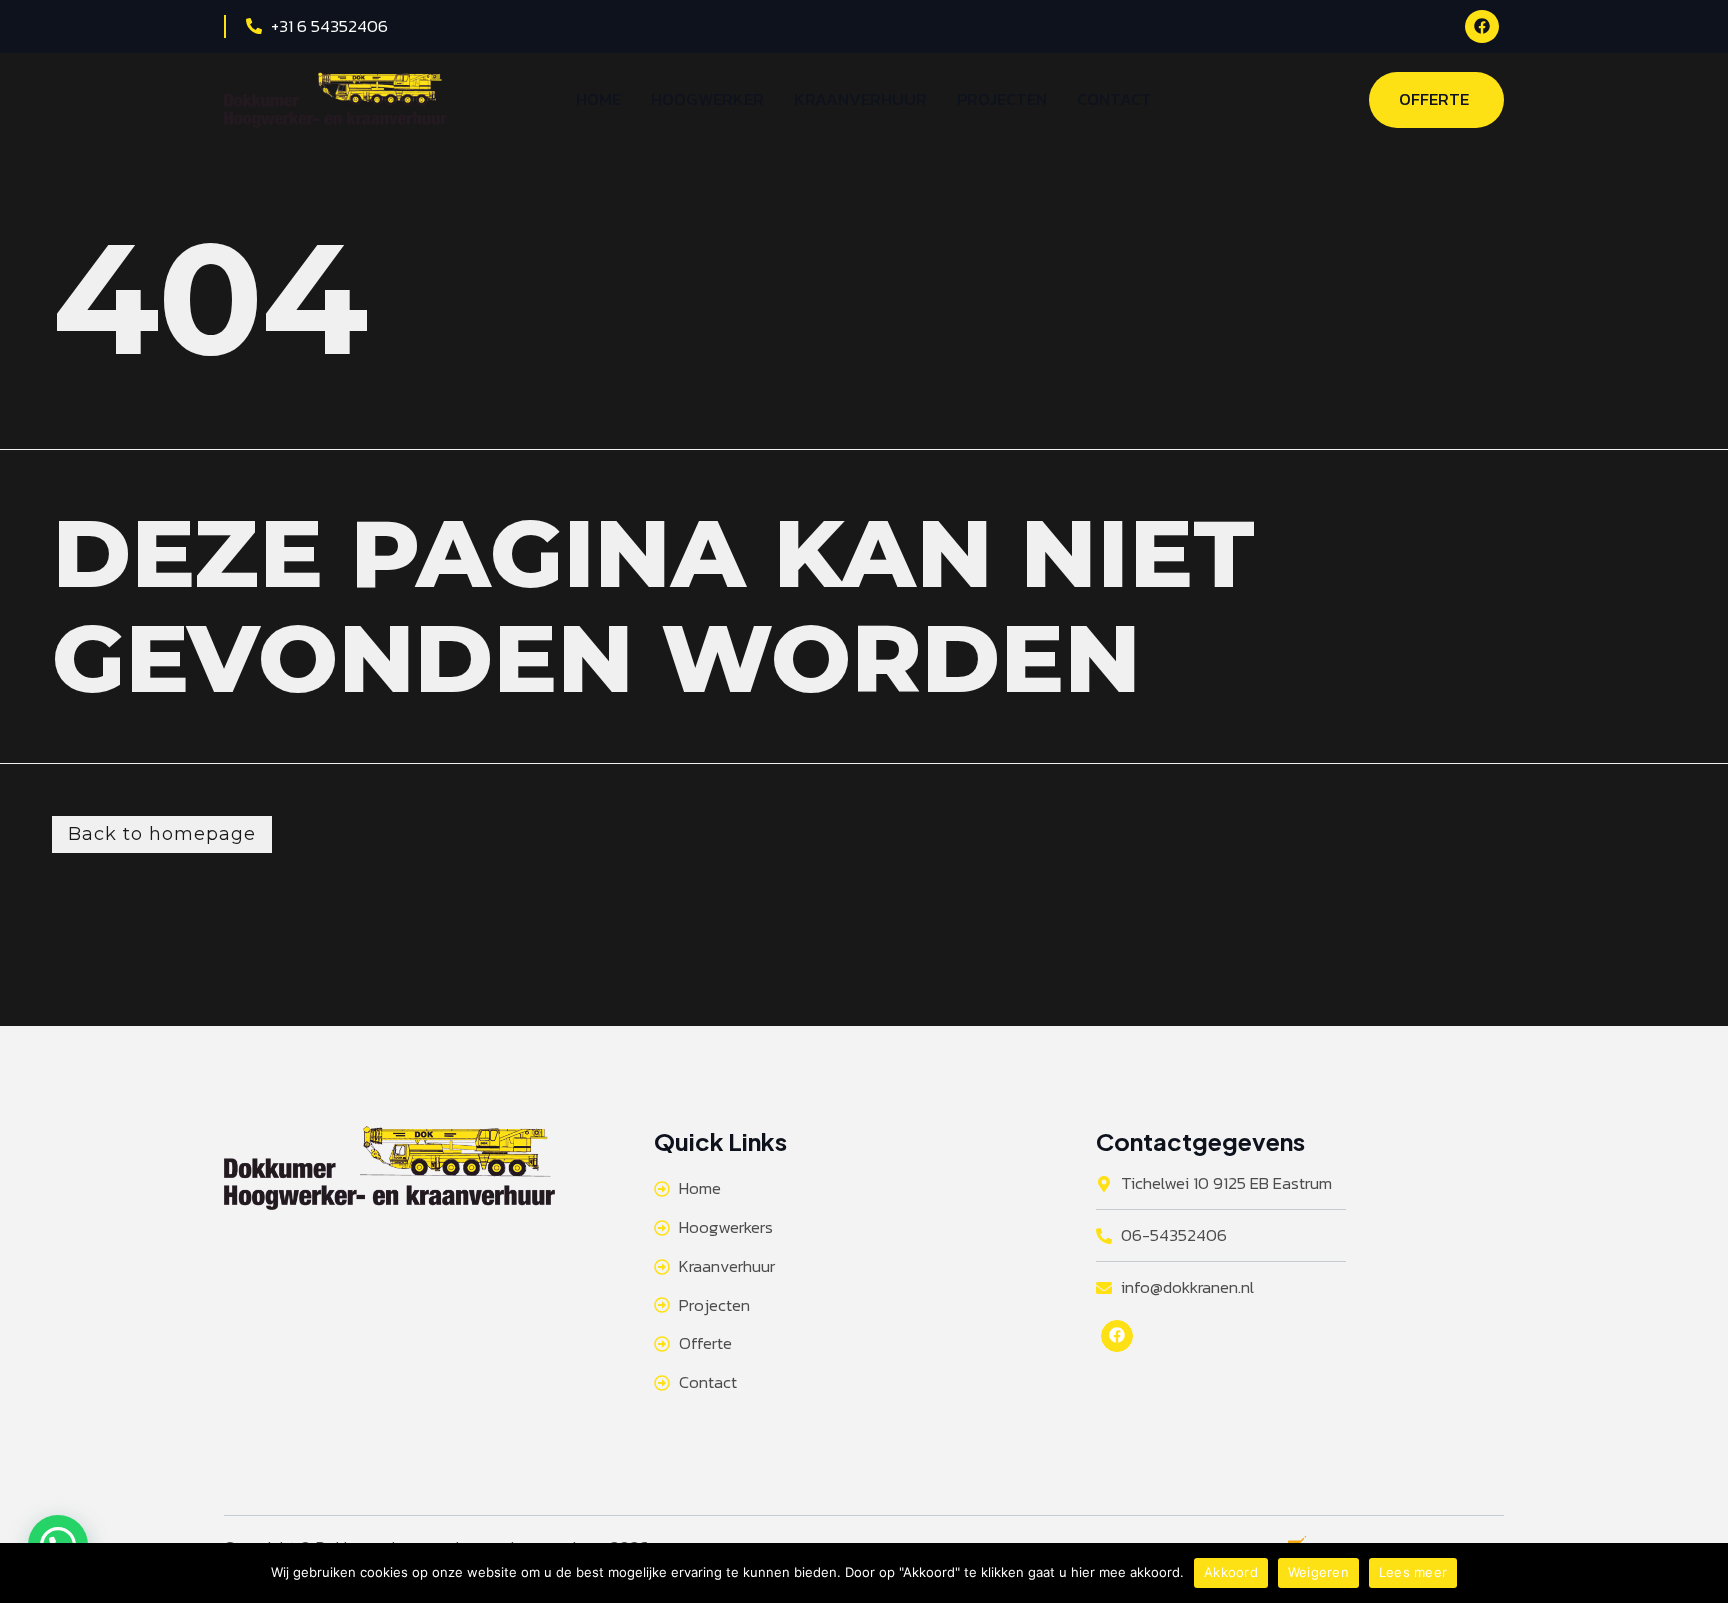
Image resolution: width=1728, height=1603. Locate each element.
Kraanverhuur (860, 99)
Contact (1114, 99)
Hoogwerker (707, 99)
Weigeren (1318, 1572)
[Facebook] (1482, 26)
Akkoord (1231, 1572)
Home (598, 99)
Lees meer (1413, 1572)
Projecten (1002, 99)
